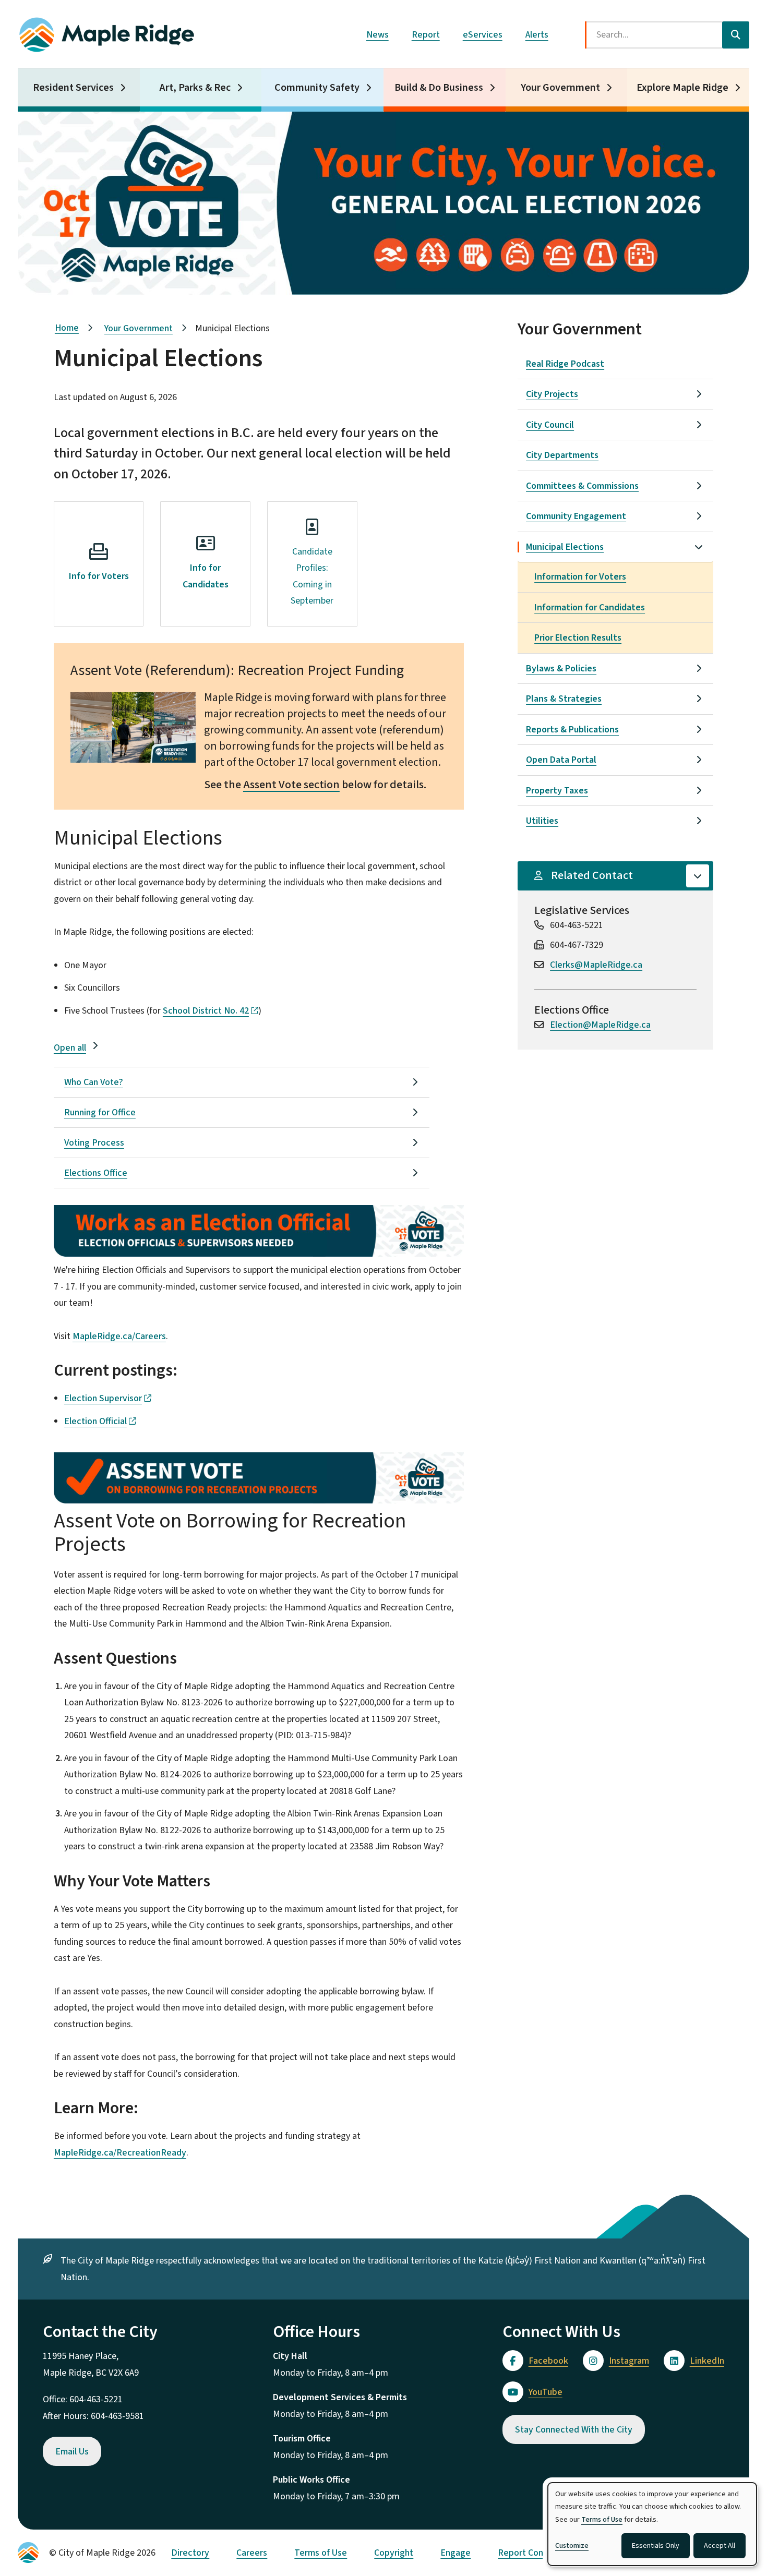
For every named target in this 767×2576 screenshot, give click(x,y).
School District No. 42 (206, 1011)
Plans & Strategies (564, 699)
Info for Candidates (206, 576)
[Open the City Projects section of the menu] (699, 394)
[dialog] (652, 2524)
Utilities (542, 821)
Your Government (560, 88)
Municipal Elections (565, 547)
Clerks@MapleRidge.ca (596, 965)
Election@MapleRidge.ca (600, 1025)
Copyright (394, 2553)
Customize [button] (572, 2546)
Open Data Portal (561, 760)
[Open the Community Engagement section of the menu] (699, 516)
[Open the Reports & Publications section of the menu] (699, 729)
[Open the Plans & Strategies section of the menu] (699, 699)
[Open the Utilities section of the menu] (699, 821)
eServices (483, 35)
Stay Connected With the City (574, 2430)
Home (67, 328)
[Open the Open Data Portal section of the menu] (699, 760)
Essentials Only (656, 2546)
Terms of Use (321, 2553)
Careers (252, 2553)
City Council (550, 425)
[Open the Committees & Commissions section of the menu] (699, 486)
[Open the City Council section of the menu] (699, 425)
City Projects (552, 394)
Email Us (72, 2452)
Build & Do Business (439, 88)
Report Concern (529, 2553)
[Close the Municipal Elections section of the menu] (699, 547)
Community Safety (317, 88)
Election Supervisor (103, 1398)
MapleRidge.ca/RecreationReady (120, 2153)
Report (426, 35)
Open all (70, 1048)
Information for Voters (580, 577)
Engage (456, 2553)
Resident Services (73, 88)
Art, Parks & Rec (195, 88)
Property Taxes (557, 791)
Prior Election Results (578, 638)
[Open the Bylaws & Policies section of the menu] (699, 668)
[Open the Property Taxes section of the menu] (699, 790)
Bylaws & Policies (561, 669)
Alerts (537, 35)
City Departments (562, 455)
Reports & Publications (572, 730)
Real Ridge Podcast (565, 364)
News (377, 35)
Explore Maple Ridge (682, 88)
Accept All (720, 2546)
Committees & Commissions (582, 486)
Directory (190, 2553)
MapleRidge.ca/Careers (119, 1336)
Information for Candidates (590, 607)
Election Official (95, 1421)
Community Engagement (576, 516)
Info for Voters (99, 576)
